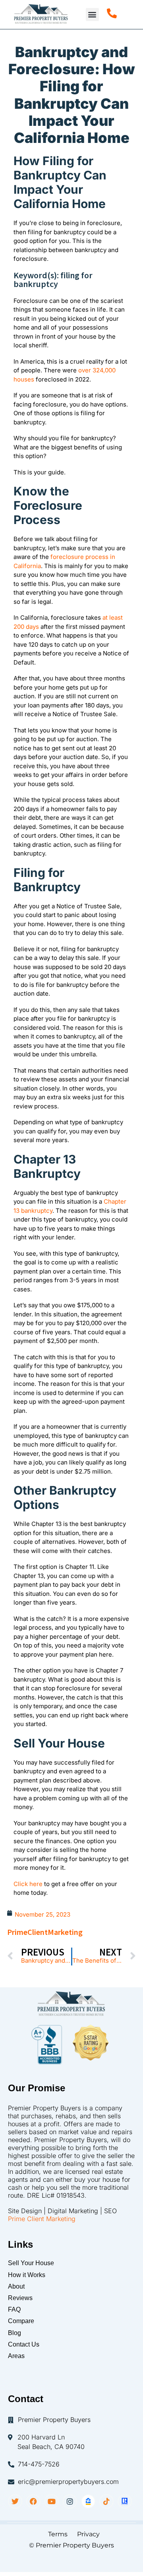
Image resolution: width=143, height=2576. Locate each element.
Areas (16, 2356)
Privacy (88, 2534)
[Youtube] (52, 2501)
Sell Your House (31, 2263)
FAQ (14, 2309)
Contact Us (24, 2344)
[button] (92, 14)
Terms (55, 2534)
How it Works (27, 2275)
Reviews (20, 2298)
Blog (14, 2333)
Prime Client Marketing (42, 2219)
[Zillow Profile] (88, 2501)
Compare (21, 2321)
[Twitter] (15, 2501)
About (16, 2286)
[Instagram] (70, 2501)
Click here (28, 1884)
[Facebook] (33, 2501)
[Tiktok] (106, 2501)
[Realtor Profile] (125, 2501)
